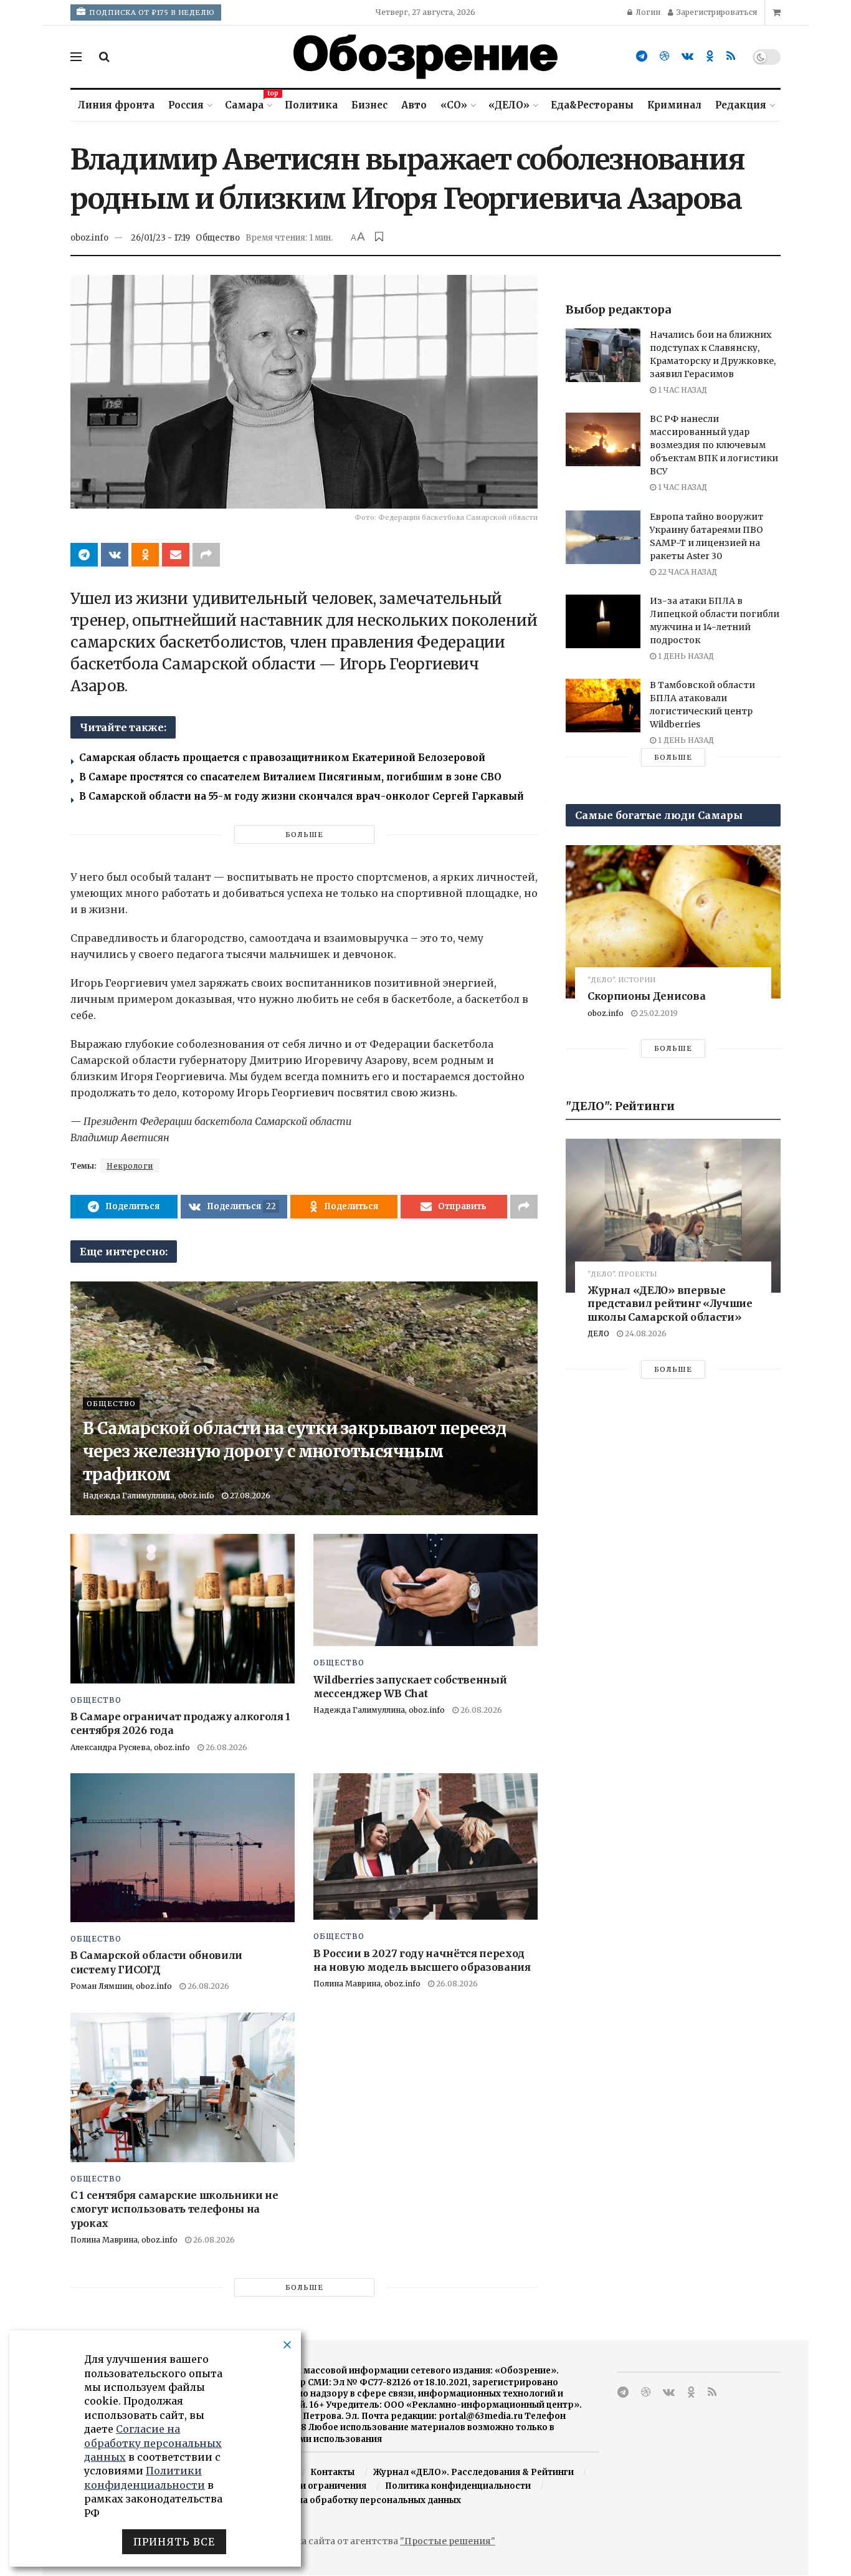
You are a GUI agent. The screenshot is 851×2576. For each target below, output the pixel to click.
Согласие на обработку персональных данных (357, 2500)
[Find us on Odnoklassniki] (710, 56)
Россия (186, 105)
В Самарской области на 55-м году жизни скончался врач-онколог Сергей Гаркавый (302, 796)
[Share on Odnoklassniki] (145, 555)
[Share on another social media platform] (206, 555)
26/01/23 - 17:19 (160, 238)
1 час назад (682, 390)
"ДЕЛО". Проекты (622, 1274)
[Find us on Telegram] (642, 56)
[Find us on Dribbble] (664, 56)
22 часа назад (687, 572)
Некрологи (130, 1166)
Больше (304, 835)
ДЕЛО (598, 1333)
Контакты (332, 2472)
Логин (647, 12)
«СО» (454, 105)
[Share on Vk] (115, 555)
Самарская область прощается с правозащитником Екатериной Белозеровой (282, 758)
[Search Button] (104, 57)
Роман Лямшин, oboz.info (121, 1986)
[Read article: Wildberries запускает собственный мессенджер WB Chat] (425, 1590)
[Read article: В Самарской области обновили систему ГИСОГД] (183, 1848)
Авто (414, 105)
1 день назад (685, 656)
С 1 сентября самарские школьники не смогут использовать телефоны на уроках (174, 2209)
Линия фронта (116, 105)
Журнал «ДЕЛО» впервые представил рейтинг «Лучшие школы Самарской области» (670, 1304)
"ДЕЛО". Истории (621, 980)
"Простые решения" (448, 2541)
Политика (311, 105)
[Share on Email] (176, 555)
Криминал (674, 105)
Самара (248, 103)
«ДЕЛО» (509, 105)
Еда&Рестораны (592, 105)
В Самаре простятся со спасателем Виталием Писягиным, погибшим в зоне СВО (290, 777)
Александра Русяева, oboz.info (130, 1747)
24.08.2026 (645, 1333)
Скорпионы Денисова (646, 996)
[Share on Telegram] (84, 555)
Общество (218, 238)
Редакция (741, 105)
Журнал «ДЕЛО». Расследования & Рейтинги (473, 2472)
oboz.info (89, 238)
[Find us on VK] (687, 56)
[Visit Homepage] (425, 57)
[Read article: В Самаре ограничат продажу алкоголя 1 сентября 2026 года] (183, 1608)
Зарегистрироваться (716, 12)
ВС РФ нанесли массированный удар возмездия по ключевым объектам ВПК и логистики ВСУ (714, 445)
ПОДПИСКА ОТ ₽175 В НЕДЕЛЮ (151, 12)
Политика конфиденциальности (458, 2486)
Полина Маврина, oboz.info (367, 1984)
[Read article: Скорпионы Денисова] (673, 922)
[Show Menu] (76, 57)
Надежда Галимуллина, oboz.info (149, 1496)
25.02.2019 (658, 1013)
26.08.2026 (226, 1747)
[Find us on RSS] (731, 56)
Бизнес (369, 105)
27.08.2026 (249, 1496)
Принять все (174, 2542)
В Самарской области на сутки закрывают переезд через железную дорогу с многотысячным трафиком (294, 1451)
